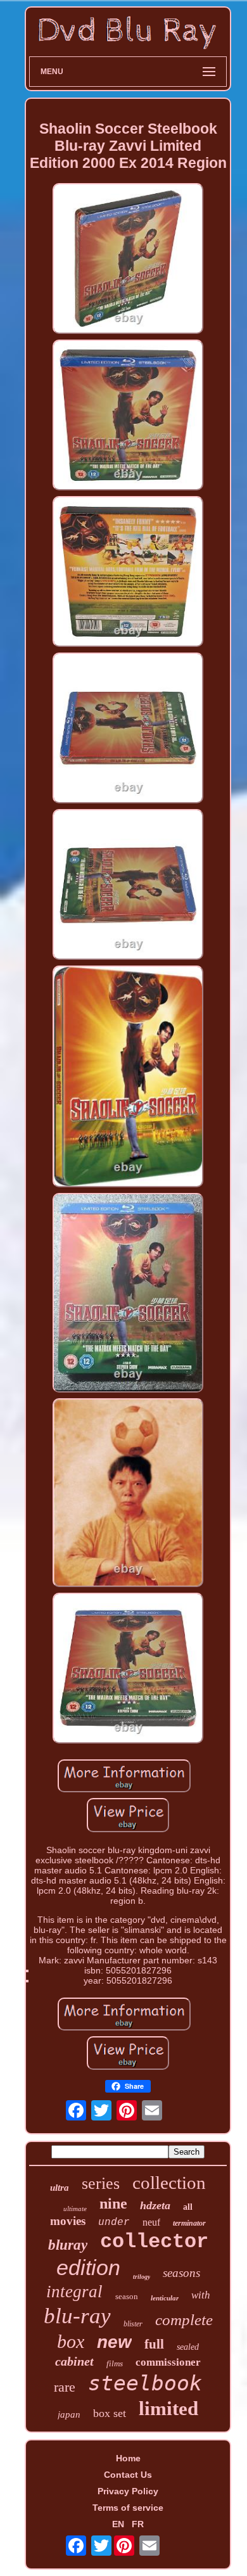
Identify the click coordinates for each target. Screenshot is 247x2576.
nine (113, 2203)
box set (110, 2413)
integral (74, 2292)
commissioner (168, 2362)
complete (184, 2320)
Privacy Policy (128, 2491)
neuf (151, 2222)
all (188, 2207)
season (127, 2296)
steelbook (145, 2383)
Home (128, 2458)
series (101, 2184)
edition (88, 2267)
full (154, 2344)
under (114, 2222)
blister (133, 2324)
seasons (181, 2273)
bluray (68, 2245)
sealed (188, 2347)
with (201, 2295)
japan (69, 2414)
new (114, 2342)
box (71, 2341)
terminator (189, 2223)
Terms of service (128, 2508)
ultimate (75, 2209)
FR (138, 2524)
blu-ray (77, 2316)
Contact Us (128, 2475)
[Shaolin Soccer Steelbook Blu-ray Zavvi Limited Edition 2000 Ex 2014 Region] (128, 259)
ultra (60, 2188)
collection (169, 2183)
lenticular (165, 2298)
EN (118, 2524)
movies (68, 2221)
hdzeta (155, 2205)
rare (65, 2387)
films (115, 2363)
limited (168, 2408)
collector (154, 2242)
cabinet (74, 2361)
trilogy (142, 2277)
